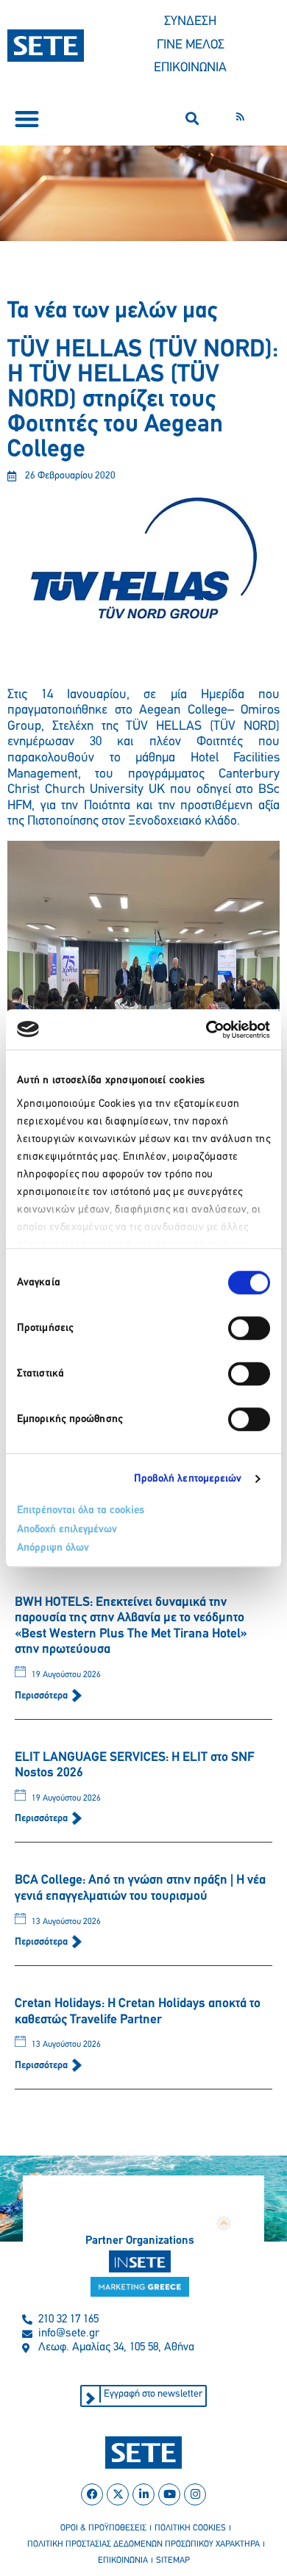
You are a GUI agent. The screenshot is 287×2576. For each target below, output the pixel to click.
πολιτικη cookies (190, 2528)
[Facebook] (92, 2494)
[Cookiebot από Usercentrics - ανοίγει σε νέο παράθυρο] (206, 1030)
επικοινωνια (123, 2561)
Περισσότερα (42, 1696)
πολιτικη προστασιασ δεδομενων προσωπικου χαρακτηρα (143, 2544)
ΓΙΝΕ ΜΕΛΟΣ (191, 46)
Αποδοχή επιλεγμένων (67, 1530)
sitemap (173, 2561)
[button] (27, 119)
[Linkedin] (143, 2494)
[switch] (249, 1328)
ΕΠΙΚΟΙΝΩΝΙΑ (190, 68)
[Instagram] (195, 2494)
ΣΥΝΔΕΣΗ (190, 22)
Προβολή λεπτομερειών (188, 1479)
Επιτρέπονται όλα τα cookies (81, 1511)
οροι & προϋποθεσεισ (103, 2528)
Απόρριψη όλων (53, 1548)
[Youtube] (169, 2494)
